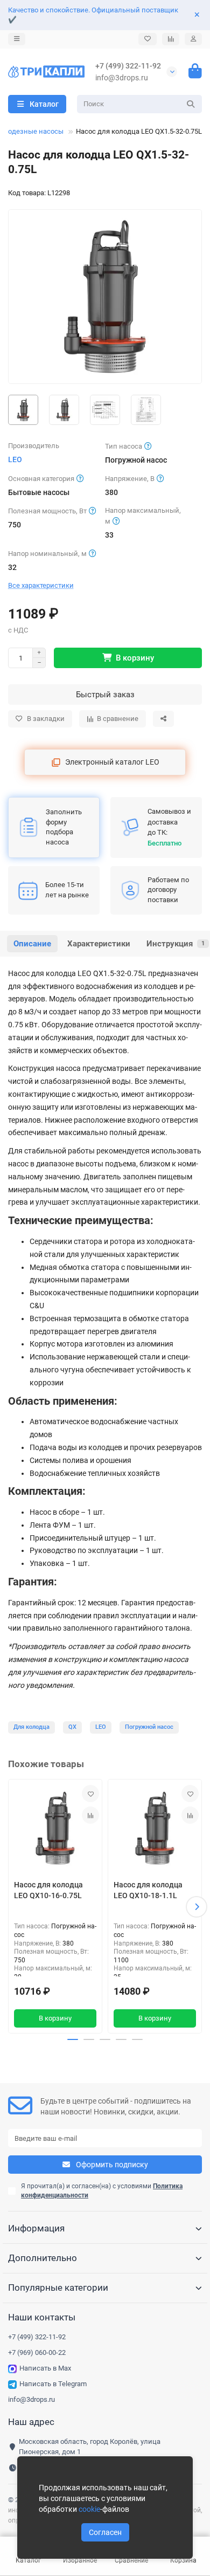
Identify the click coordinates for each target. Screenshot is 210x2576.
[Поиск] (191, 104)
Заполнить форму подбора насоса (64, 827)
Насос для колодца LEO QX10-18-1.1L (148, 1890)
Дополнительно (43, 2258)
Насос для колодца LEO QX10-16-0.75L (48, 1890)
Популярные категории (58, 2288)
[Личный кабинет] (193, 39)
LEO (15, 459)
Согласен (105, 2532)
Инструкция (176, 944)
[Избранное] (148, 39)
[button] (13, 1907)
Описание (32, 944)
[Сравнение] (171, 39)
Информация (36, 2228)
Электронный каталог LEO (112, 762)
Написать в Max (45, 2368)
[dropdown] (17, 39)
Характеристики (99, 944)
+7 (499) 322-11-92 (128, 66)
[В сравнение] (90, 1815)
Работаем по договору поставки (168, 890)
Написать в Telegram (53, 2384)
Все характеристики (41, 585)
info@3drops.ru (122, 78)
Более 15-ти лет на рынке (67, 890)
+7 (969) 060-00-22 (37, 2352)
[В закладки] (90, 1794)
